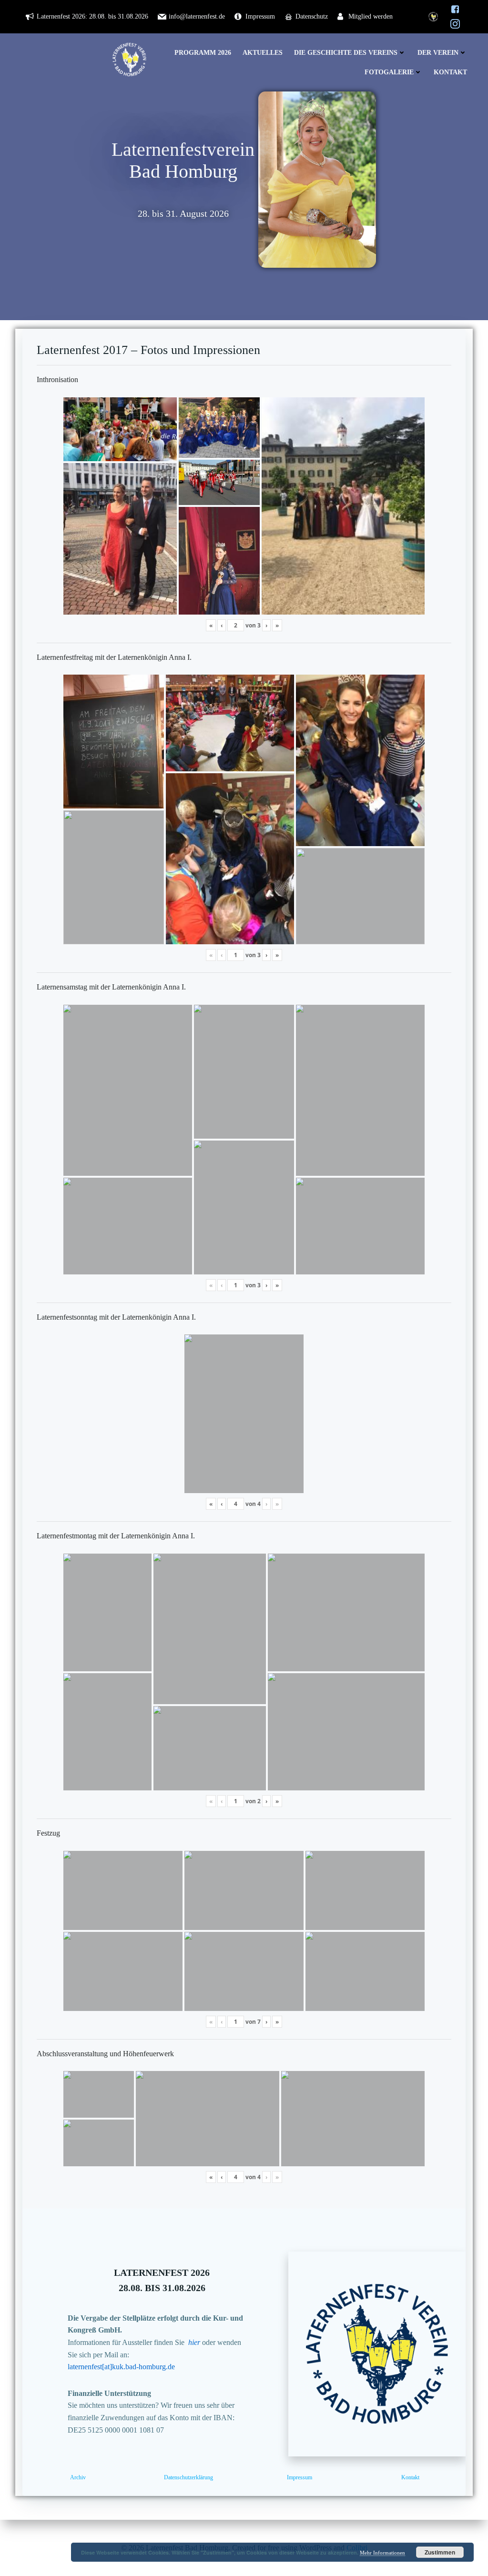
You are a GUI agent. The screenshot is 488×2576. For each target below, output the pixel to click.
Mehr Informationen (382, 2553)
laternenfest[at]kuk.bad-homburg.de (121, 2367)
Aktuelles (263, 53)
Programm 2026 (203, 53)
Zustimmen (440, 2552)
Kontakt (450, 72)
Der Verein (438, 53)
